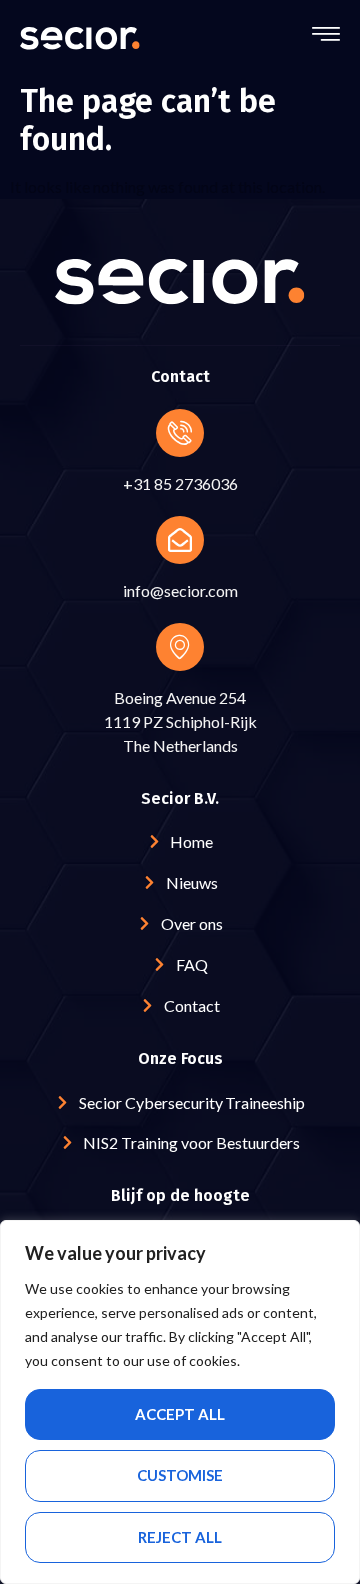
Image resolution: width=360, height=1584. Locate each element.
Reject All (180, 1537)
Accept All (180, 1414)
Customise (180, 1475)
